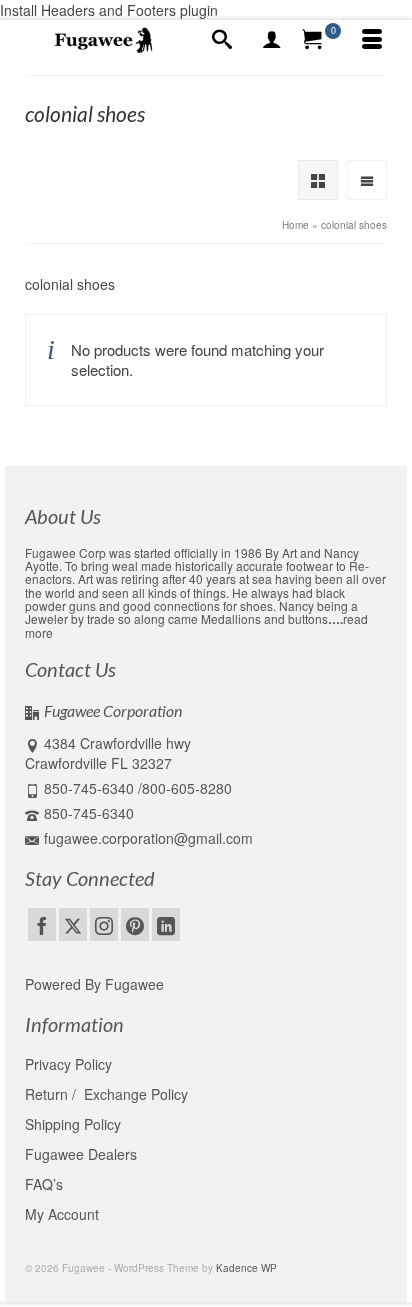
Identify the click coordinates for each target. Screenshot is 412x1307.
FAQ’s (44, 1184)
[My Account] (272, 40)
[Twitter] (73, 924)
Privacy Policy (68, 1064)
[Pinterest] (135, 924)
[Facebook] (42, 924)
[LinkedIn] (166, 924)
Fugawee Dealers (83, 1154)
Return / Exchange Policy (106, 1094)
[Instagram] (104, 924)
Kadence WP (246, 1268)
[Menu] (372, 40)
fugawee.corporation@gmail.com (148, 838)
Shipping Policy (73, 1124)
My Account (62, 1214)
